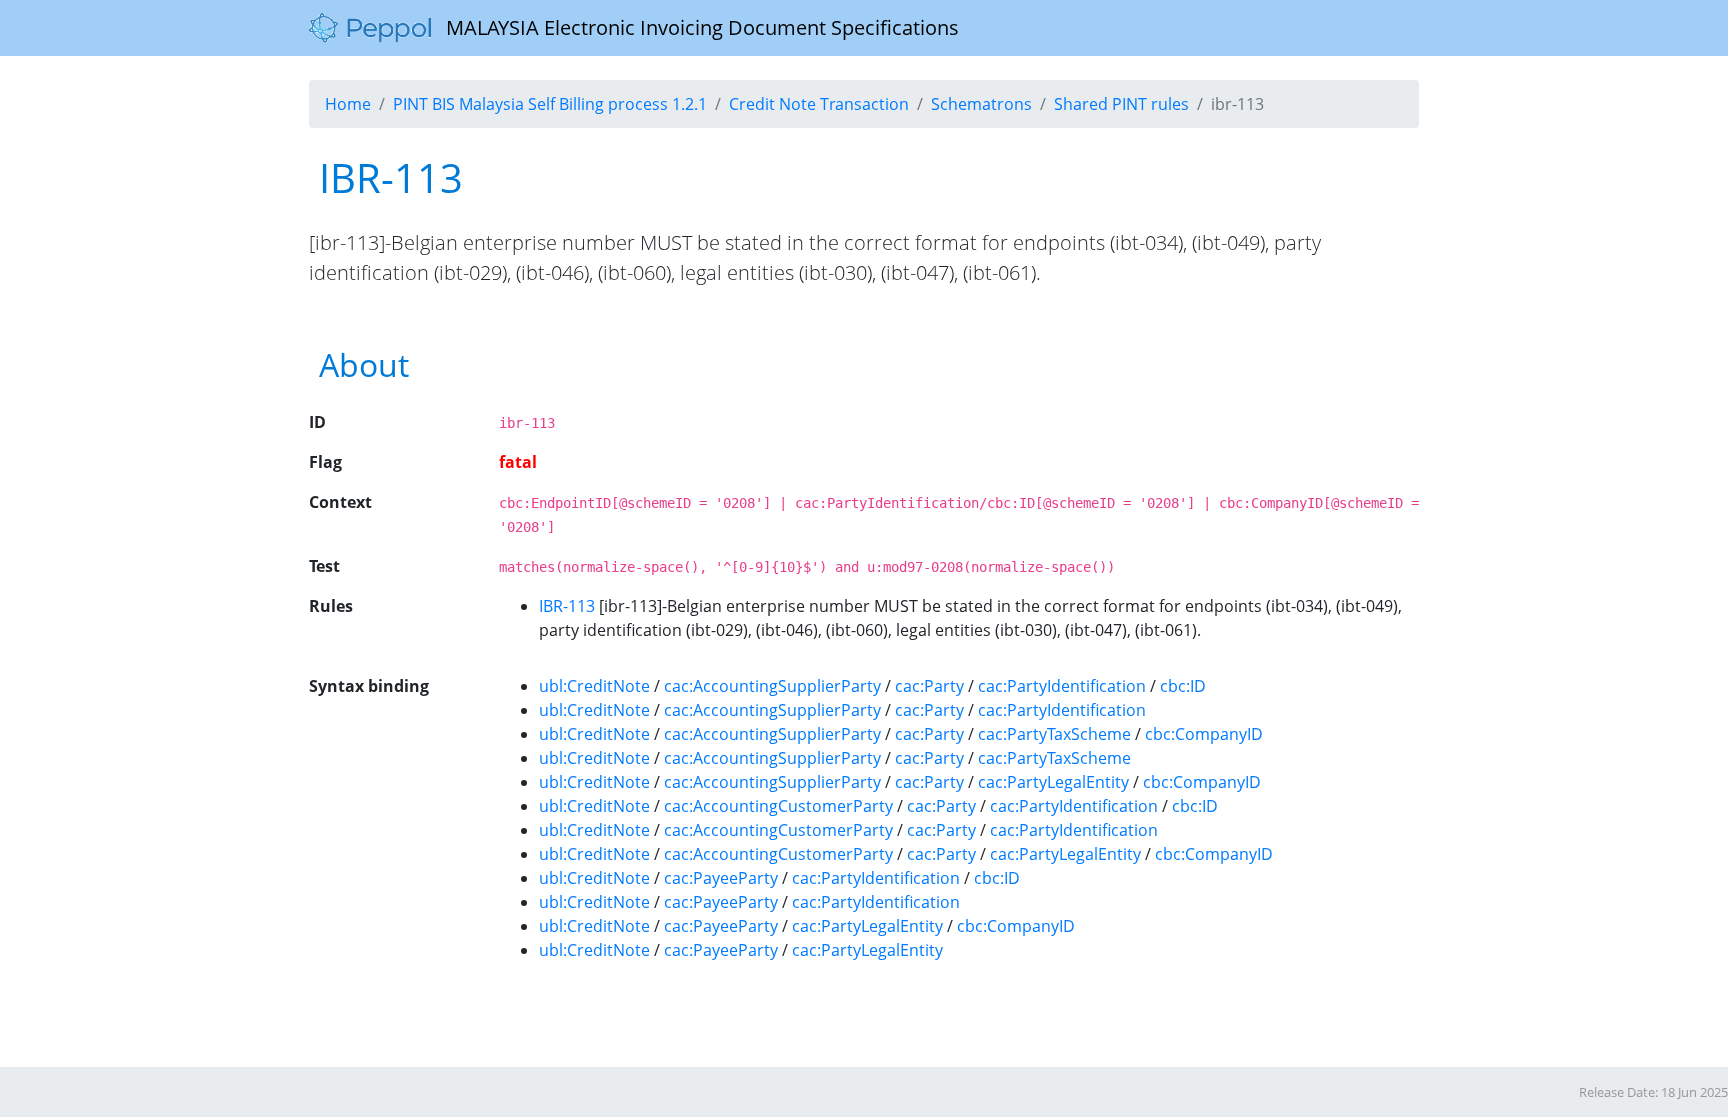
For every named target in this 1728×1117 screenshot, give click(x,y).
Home (348, 104)
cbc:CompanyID (1204, 734)
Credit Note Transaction (819, 104)
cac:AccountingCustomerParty (778, 806)
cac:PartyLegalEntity (1053, 782)
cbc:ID (1183, 686)
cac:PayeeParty (721, 878)
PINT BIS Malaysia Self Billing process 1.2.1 (550, 104)
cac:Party (929, 686)
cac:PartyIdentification (1062, 686)
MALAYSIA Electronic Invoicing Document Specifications (695, 27)
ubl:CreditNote (594, 686)
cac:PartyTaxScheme (1054, 734)
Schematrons (981, 104)
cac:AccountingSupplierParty (772, 686)
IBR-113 (567, 606)
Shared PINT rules (1121, 104)
